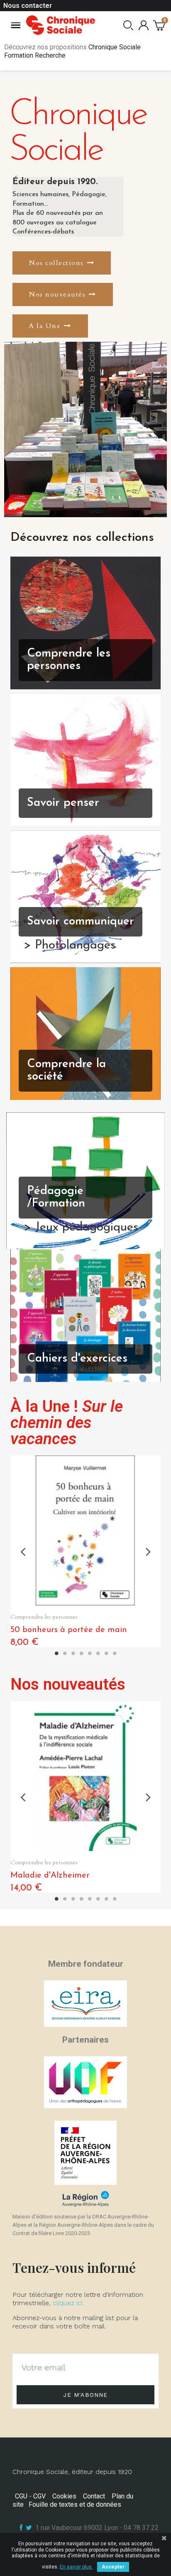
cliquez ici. (68, 2303)
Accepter (113, 2567)
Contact (94, 2496)
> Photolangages (70, 946)
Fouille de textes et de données (75, 2504)
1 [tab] (56, 1654)
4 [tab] (81, 1654)
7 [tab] (106, 1654)
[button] (62, 263)
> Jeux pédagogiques (81, 1228)
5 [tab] (90, 1654)
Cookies (64, 2496)
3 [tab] (73, 1654)
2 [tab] (65, 1654)
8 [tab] (115, 1654)
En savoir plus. (76, 2567)
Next (148, 1551)
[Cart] (159, 25)
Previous (23, 1551)
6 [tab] (98, 1654)
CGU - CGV (30, 2496)
